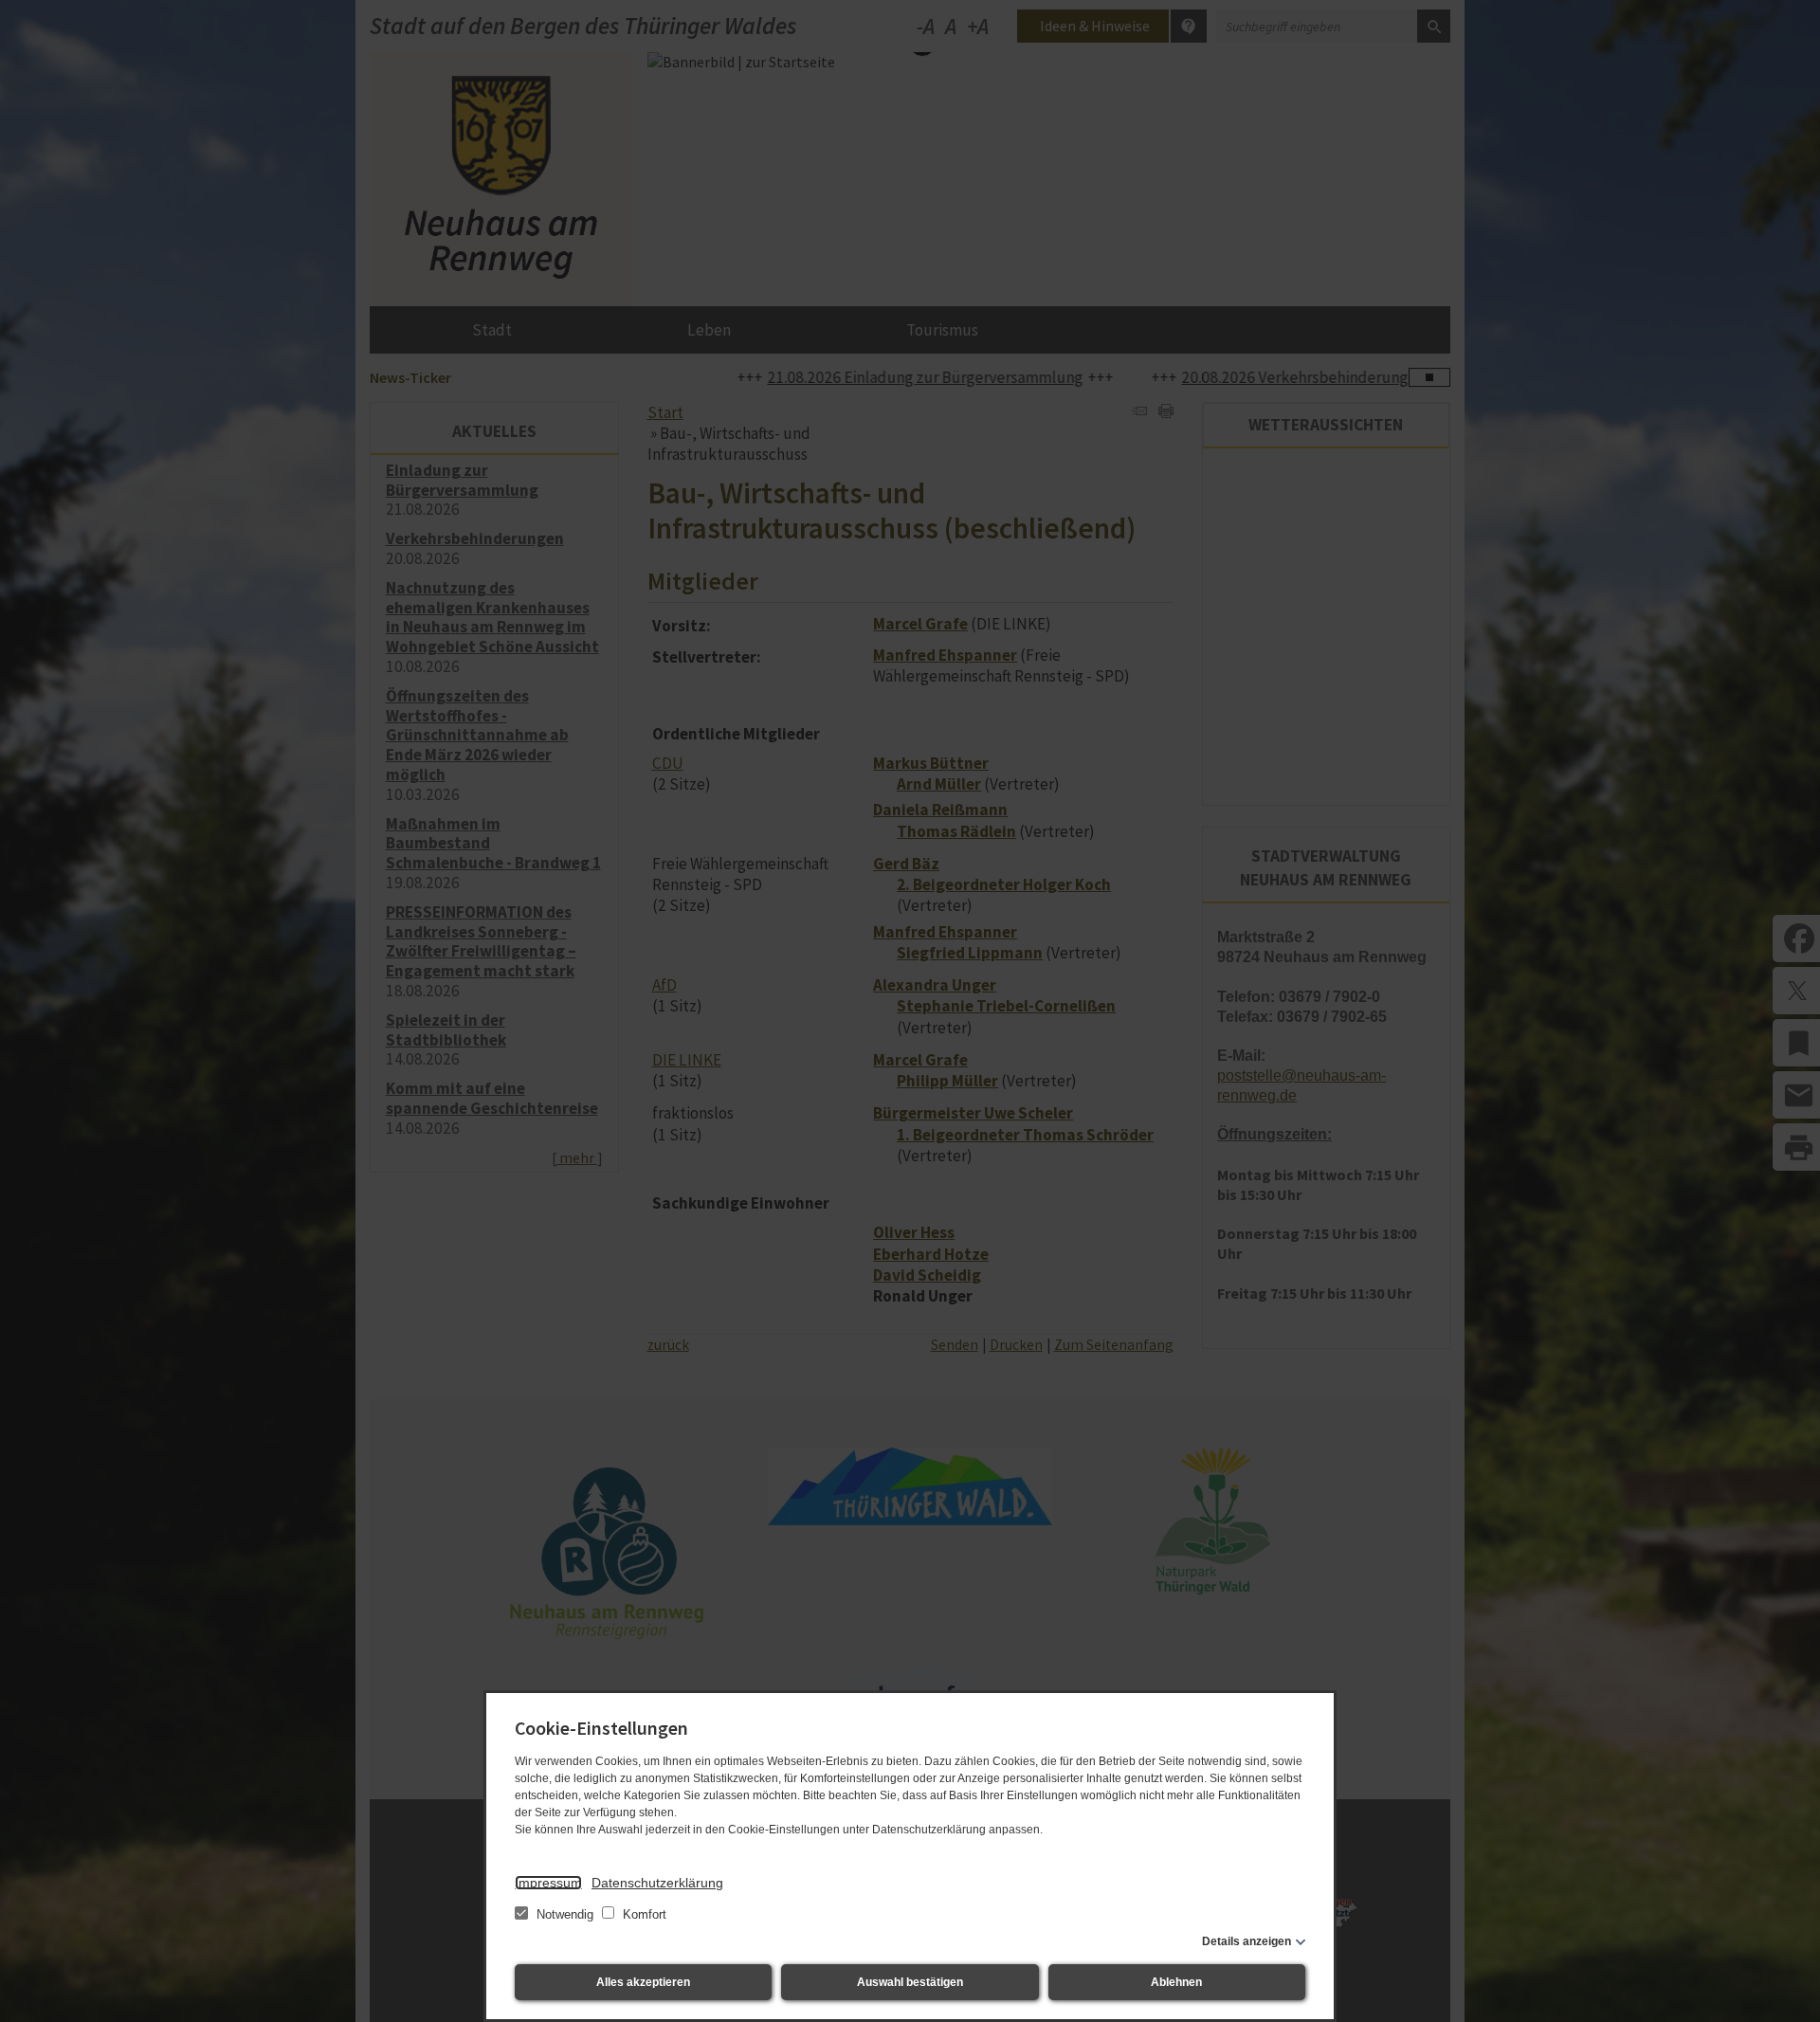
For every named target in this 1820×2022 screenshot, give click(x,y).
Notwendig (565, 1914)
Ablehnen (1176, 1982)
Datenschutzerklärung (657, 1883)
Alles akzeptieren (643, 1982)
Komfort (643, 1914)
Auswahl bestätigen (910, 1982)
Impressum (548, 1883)
